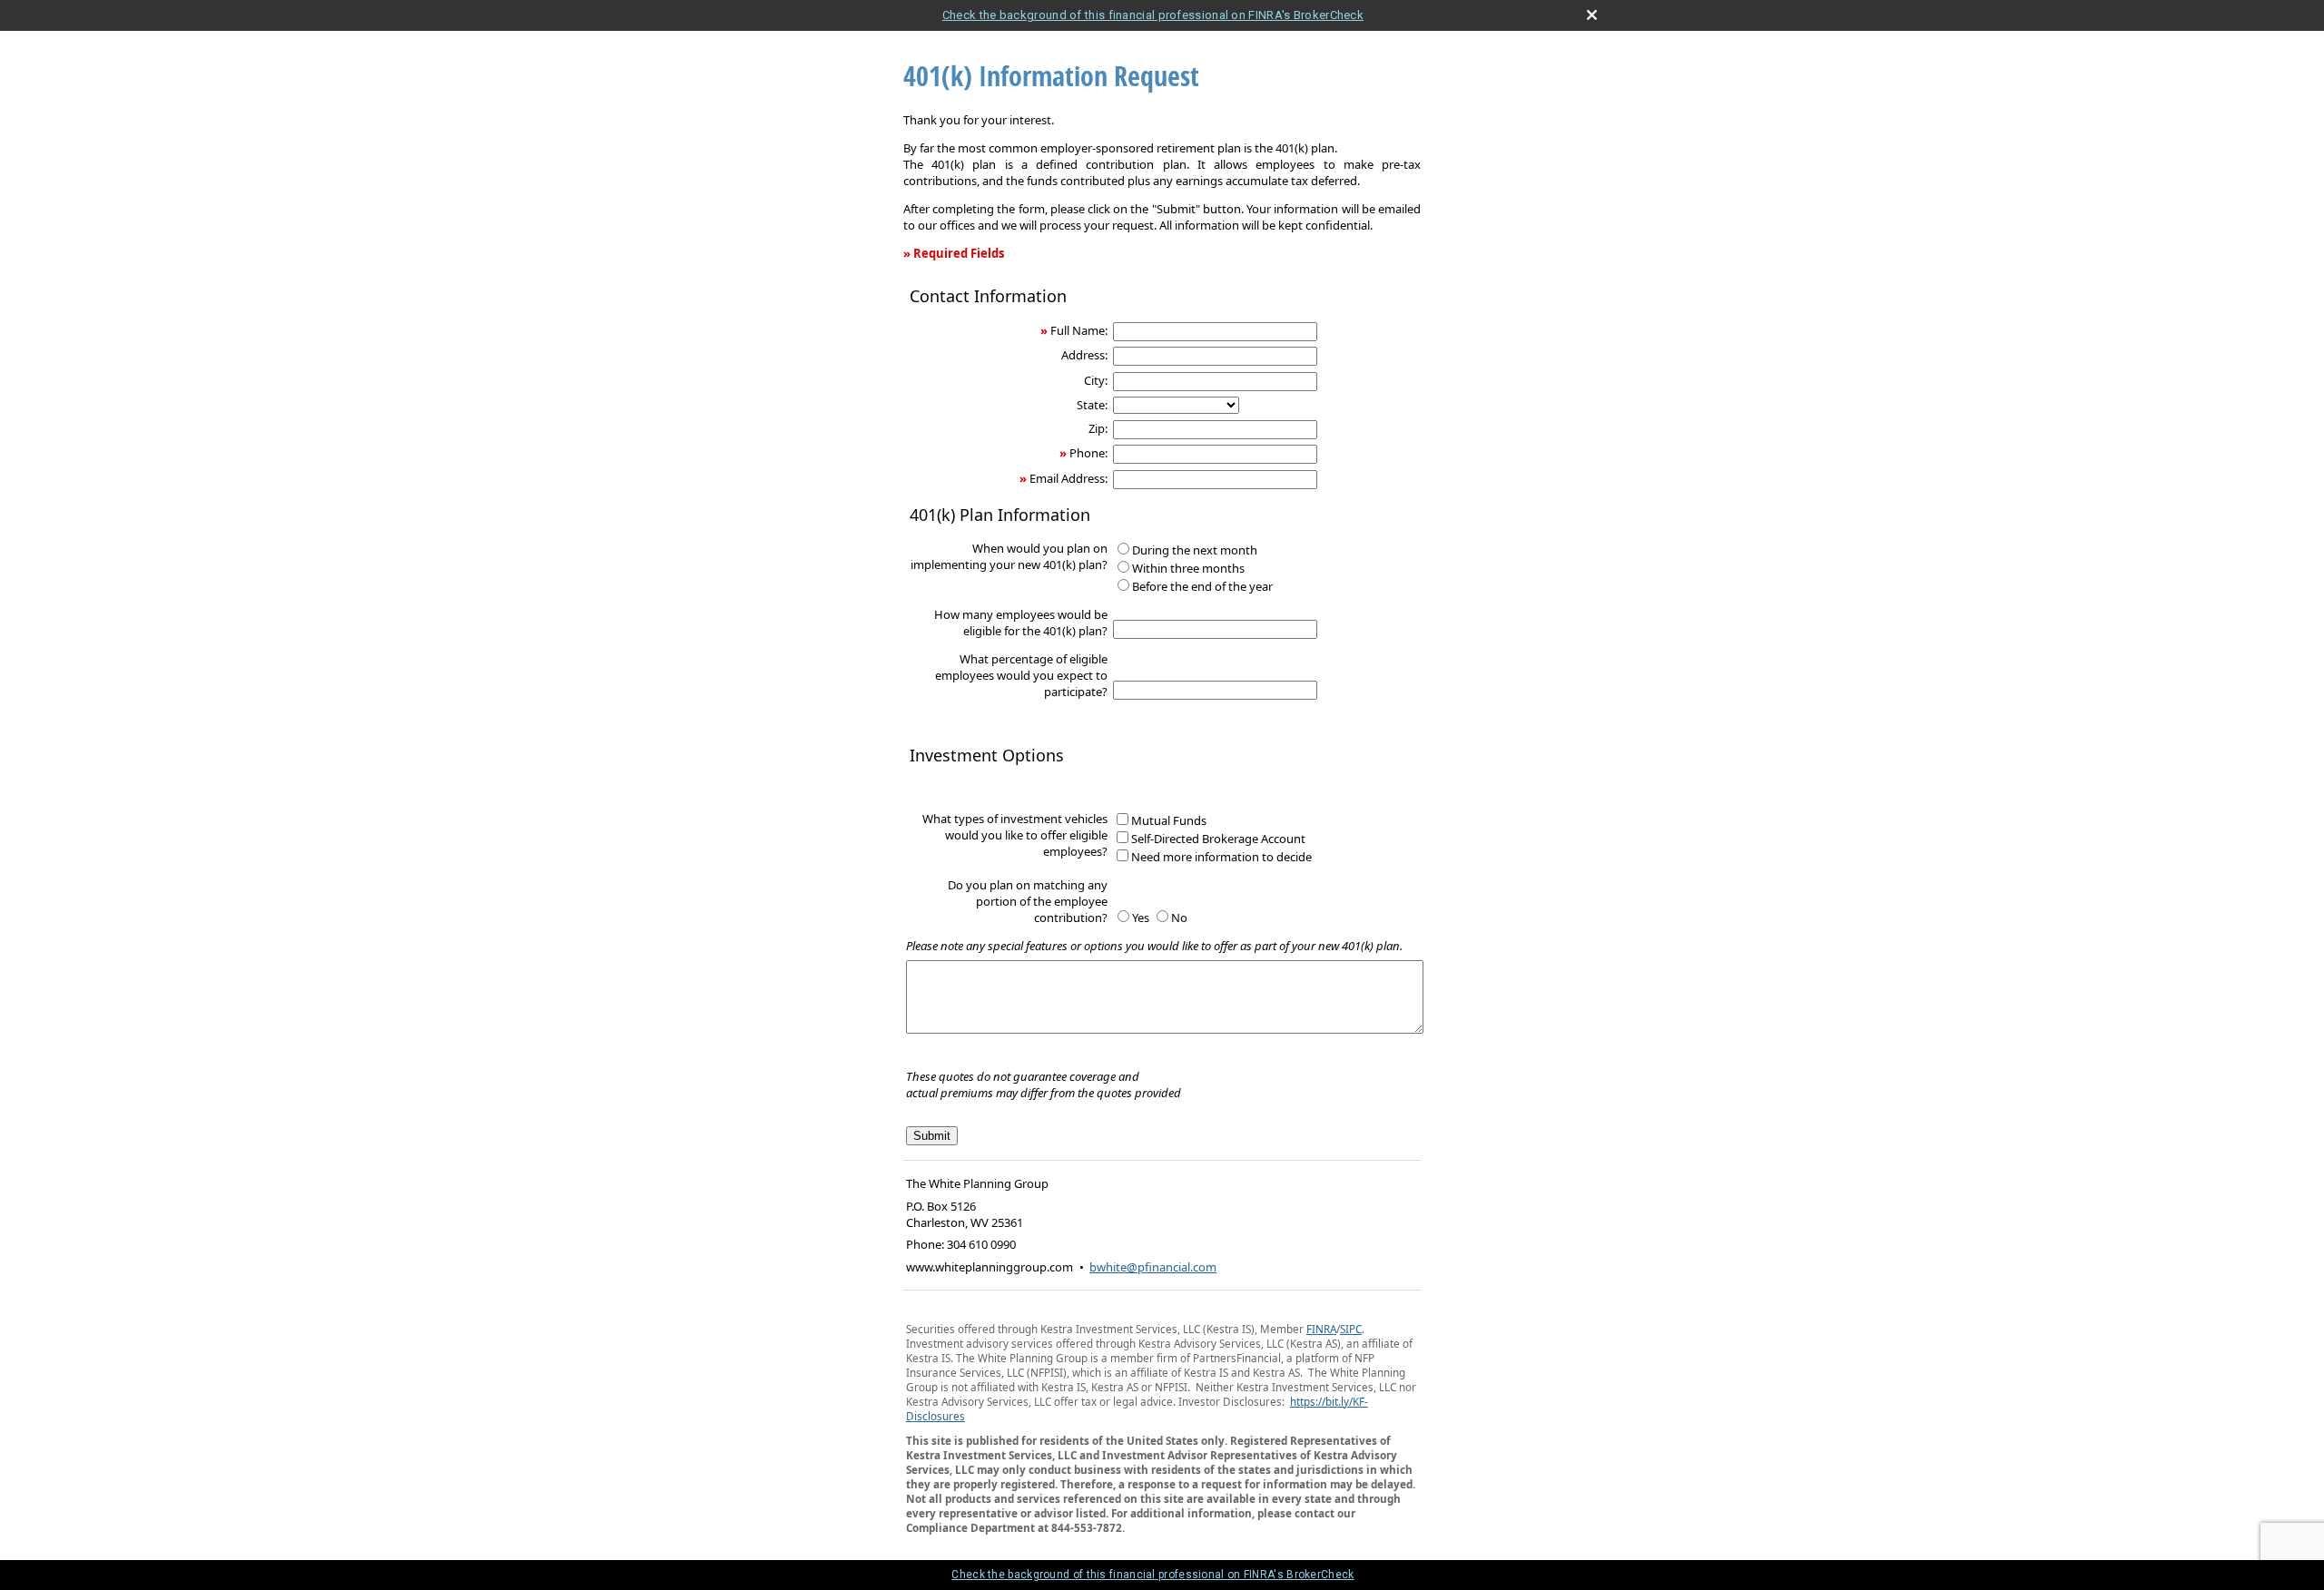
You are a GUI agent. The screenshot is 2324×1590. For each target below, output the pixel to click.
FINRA (1321, 1329)
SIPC (1351, 1329)
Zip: (1098, 428)
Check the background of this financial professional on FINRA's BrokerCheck (1153, 15)
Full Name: (1079, 330)
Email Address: (1068, 478)
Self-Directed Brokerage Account (1218, 839)
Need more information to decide (1221, 857)
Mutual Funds (1169, 820)
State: (1092, 405)
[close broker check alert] (1592, 15)
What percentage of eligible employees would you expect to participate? (1021, 675)
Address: (1084, 355)
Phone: (1088, 453)
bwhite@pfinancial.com (1153, 1267)
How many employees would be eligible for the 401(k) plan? (1021, 623)
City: (1096, 380)
